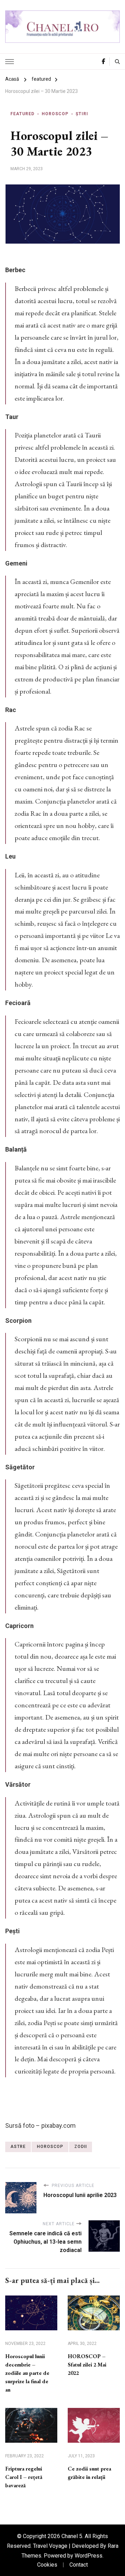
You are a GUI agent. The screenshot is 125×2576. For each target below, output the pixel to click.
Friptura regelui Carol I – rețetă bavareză (24, 2477)
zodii (81, 2147)
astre (18, 2147)
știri (82, 114)
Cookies (47, 2565)
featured (22, 114)
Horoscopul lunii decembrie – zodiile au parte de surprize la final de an (27, 2373)
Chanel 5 (72, 2536)
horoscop (50, 2147)
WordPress (89, 2556)
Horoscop (55, 114)
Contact (79, 2565)
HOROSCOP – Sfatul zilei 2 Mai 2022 (87, 2365)
